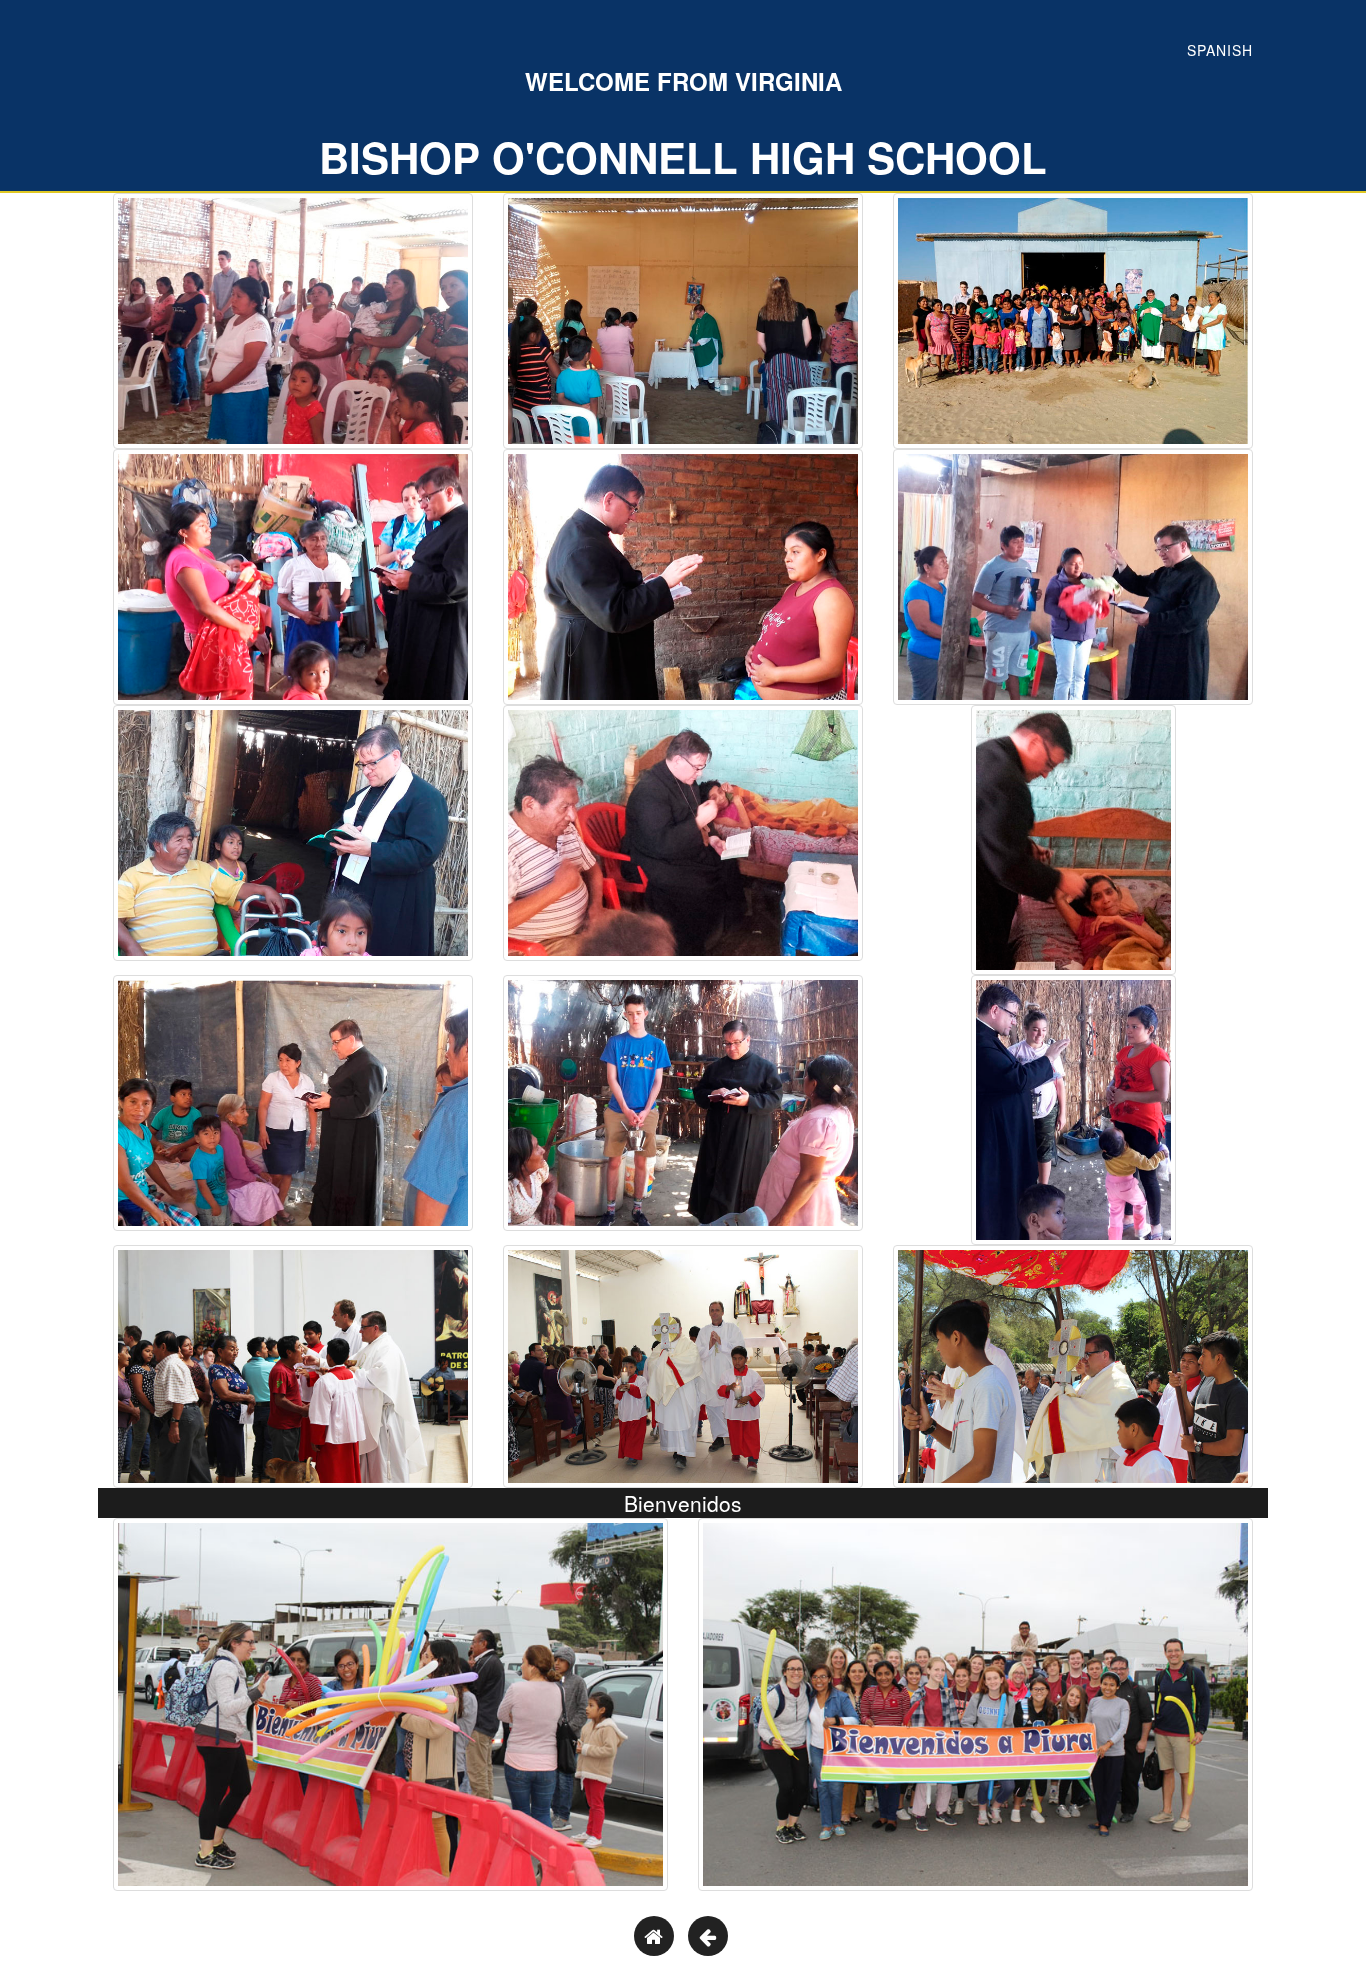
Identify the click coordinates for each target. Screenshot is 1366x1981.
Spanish (1220, 50)
